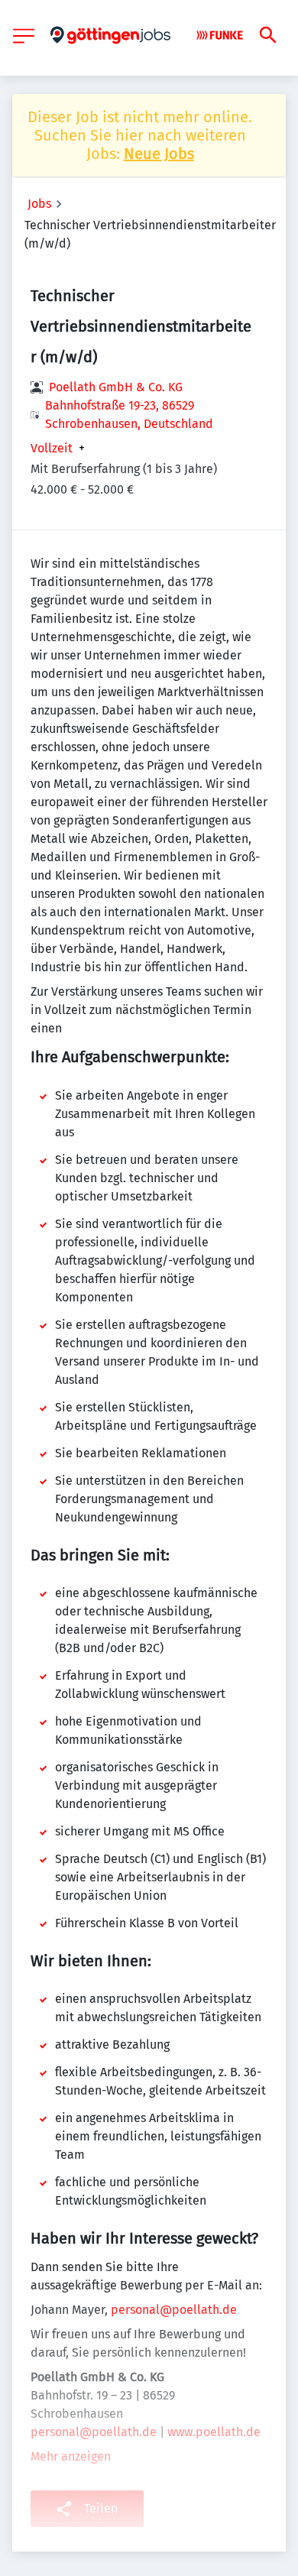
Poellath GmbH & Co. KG (116, 387)
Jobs (39, 204)
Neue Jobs (159, 154)
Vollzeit (52, 449)
